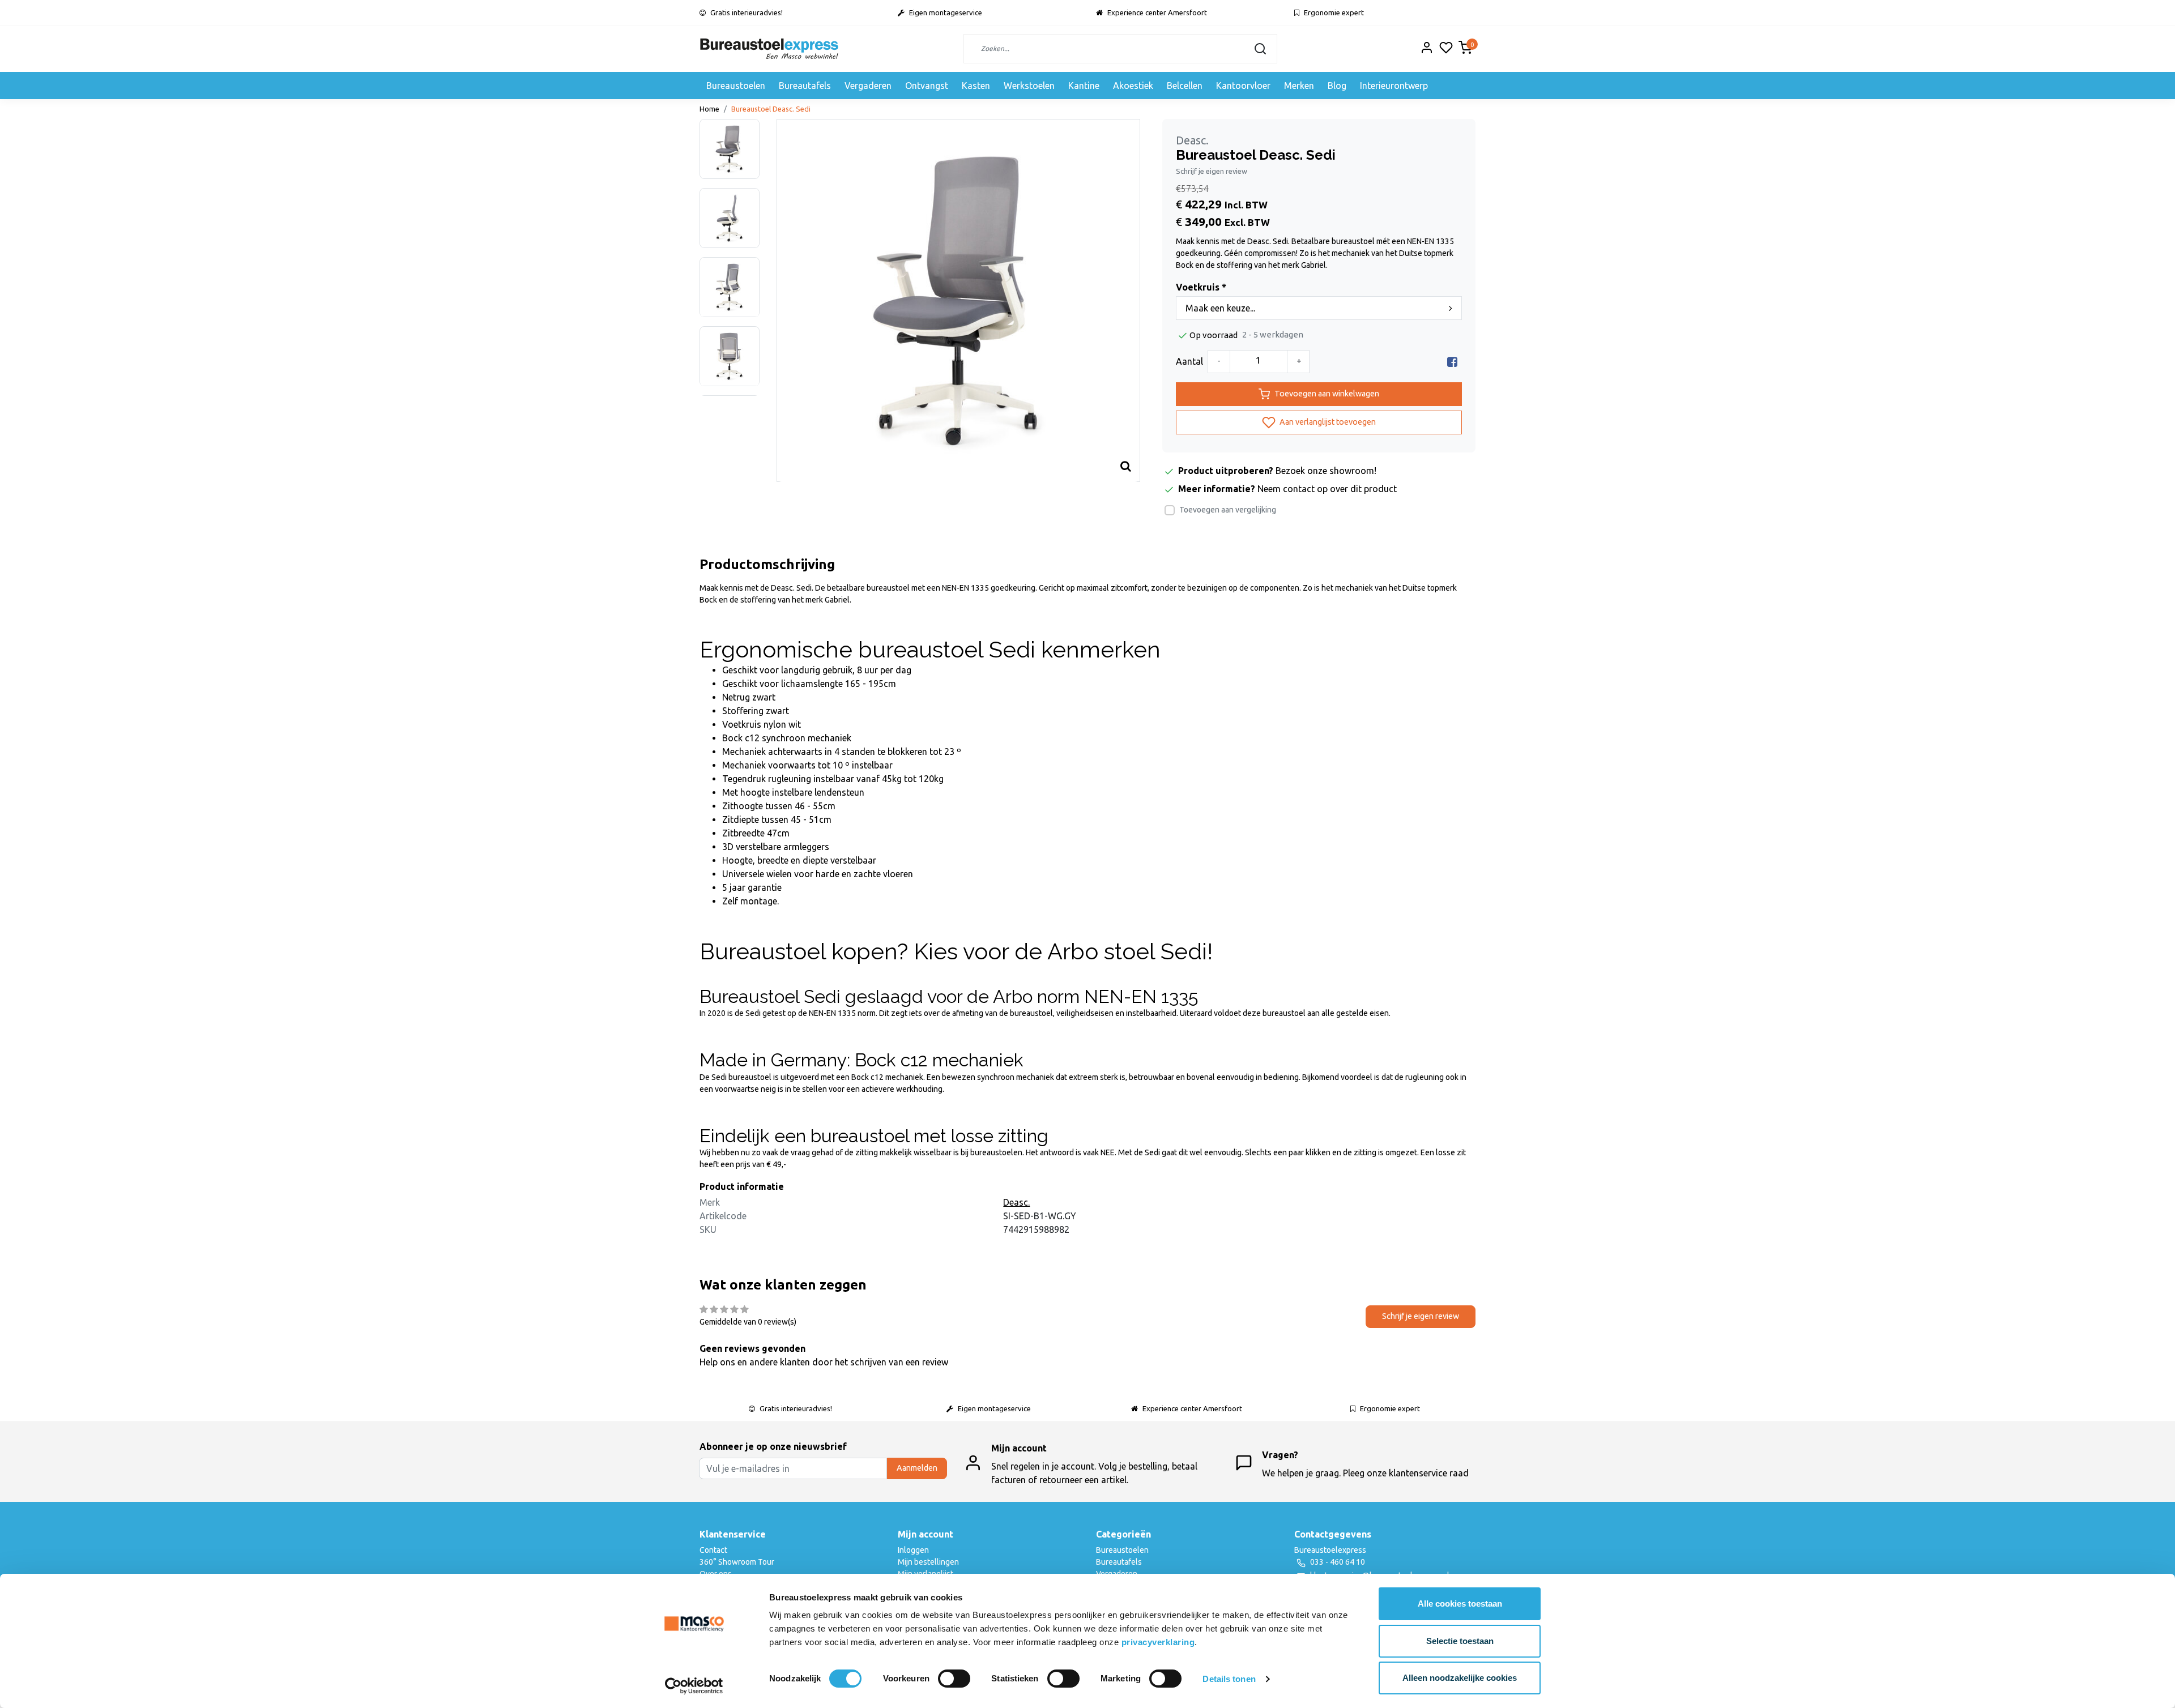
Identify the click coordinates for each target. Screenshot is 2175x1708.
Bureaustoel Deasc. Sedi (771, 109)
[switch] (954, 1679)
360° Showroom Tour (737, 1562)
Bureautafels (805, 86)
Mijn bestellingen (928, 1562)
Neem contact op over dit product (1327, 489)
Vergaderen (868, 86)
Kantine (1084, 86)
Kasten (976, 86)
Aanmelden (917, 1468)
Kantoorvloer (1243, 86)
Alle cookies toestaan (1460, 1604)
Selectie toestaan (1460, 1641)
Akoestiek (1133, 86)
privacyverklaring (1158, 1642)
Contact (713, 1550)
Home (709, 109)
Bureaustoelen (736, 86)
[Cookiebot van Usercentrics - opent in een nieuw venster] (694, 1686)
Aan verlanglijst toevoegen (1327, 421)
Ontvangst (927, 86)
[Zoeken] (1260, 49)
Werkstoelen (1029, 86)
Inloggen (913, 1550)
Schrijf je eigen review (1212, 171)
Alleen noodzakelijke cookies (1460, 1678)
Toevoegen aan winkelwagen (1327, 394)
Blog (1337, 86)
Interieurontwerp (1394, 86)
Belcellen (1185, 86)
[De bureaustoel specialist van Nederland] (769, 49)
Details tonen (1229, 1679)
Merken (1299, 86)
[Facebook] (1452, 361)
